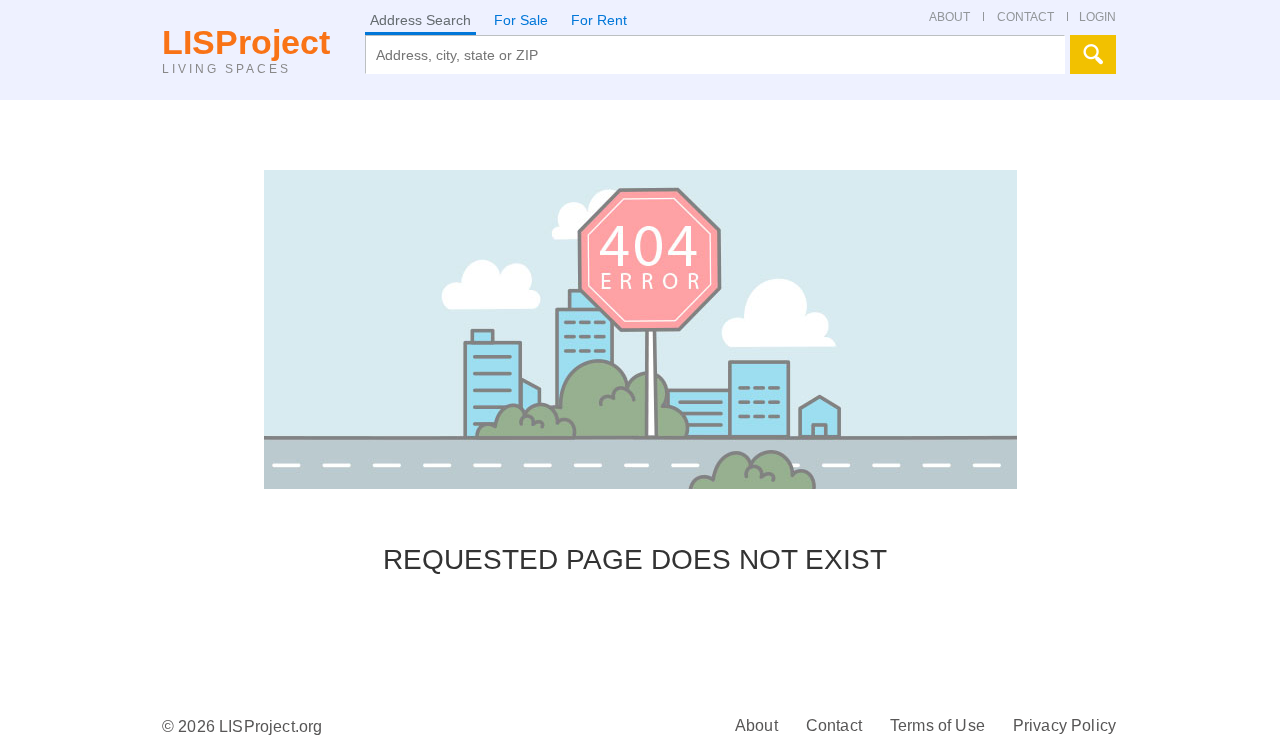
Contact (834, 725)
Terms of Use (937, 725)
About (756, 725)
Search (1093, 54)
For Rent (599, 20)
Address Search (420, 20)
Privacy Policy (1064, 725)
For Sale (521, 20)
